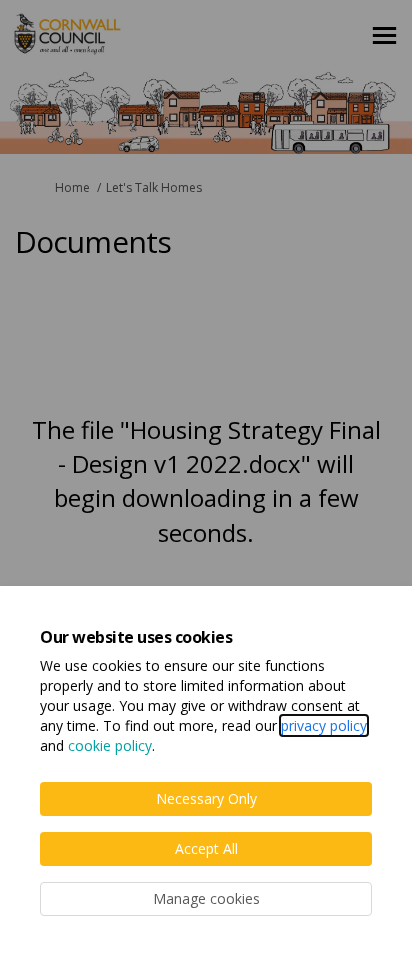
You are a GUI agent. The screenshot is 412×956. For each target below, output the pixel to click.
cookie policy (110, 745)
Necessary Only (206, 798)
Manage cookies (206, 898)
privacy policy (324, 725)
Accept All (206, 848)
